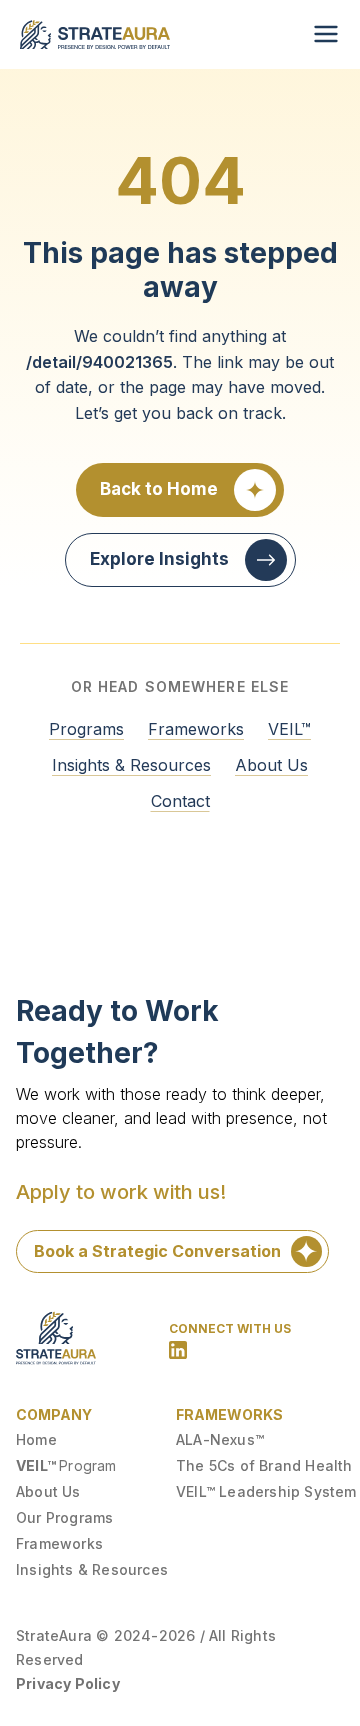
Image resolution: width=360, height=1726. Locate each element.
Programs (86, 729)
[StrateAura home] (95, 34)
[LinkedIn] (178, 1350)
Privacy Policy (68, 1683)
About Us (271, 765)
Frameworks (196, 729)
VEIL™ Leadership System (266, 1491)
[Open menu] (326, 34)
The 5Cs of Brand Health (264, 1465)
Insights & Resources (131, 765)
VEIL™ (289, 729)
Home (36, 1439)
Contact (180, 801)
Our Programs (64, 1517)
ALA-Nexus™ (220, 1439)
